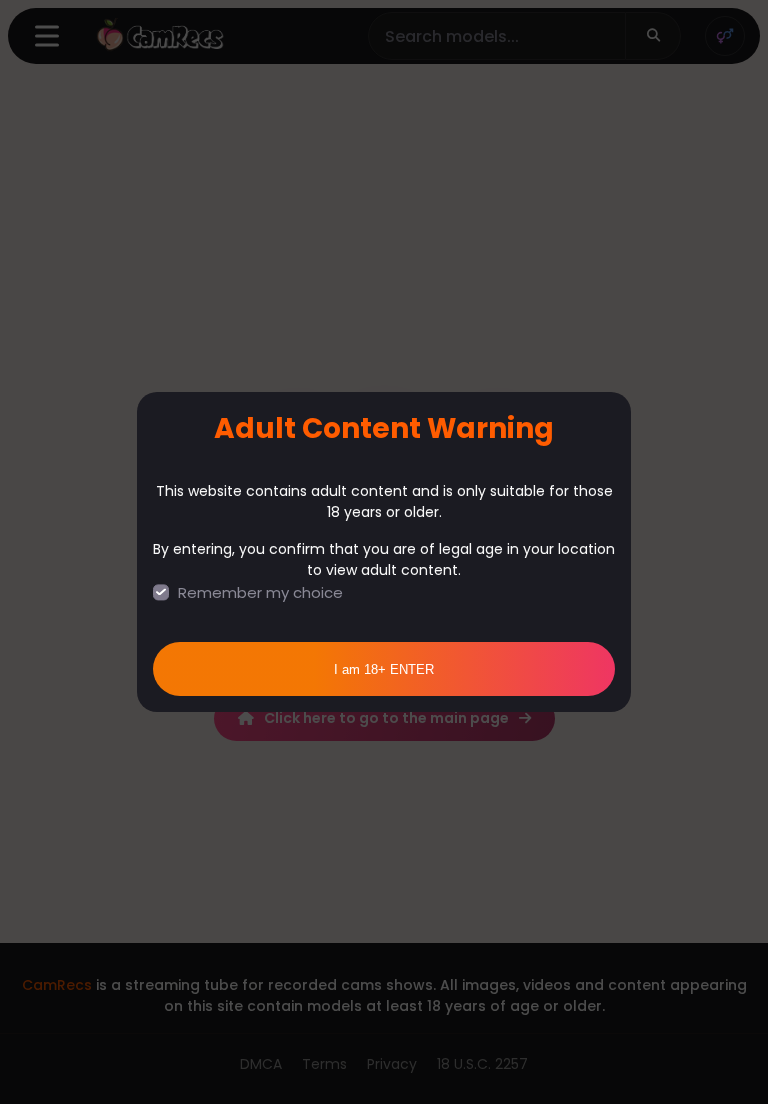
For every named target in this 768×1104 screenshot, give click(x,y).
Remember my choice (260, 592)
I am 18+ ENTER (384, 669)
